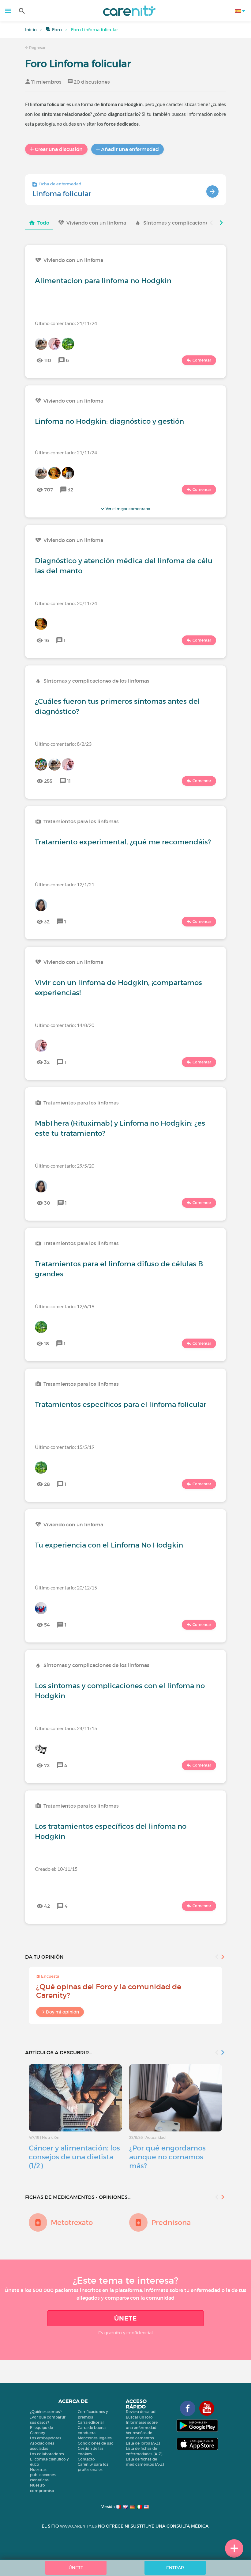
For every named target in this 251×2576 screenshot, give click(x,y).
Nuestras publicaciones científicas (43, 2475)
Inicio (31, 30)
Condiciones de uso (96, 2443)
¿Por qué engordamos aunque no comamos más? (167, 2157)
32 (70, 490)
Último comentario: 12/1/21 (65, 884)
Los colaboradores (47, 2454)
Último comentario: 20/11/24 (66, 603)
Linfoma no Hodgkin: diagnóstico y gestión (109, 421)
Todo (43, 223)
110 (48, 360)
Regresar (37, 48)
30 (47, 1203)
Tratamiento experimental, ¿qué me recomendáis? (123, 842)
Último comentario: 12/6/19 (65, 1306)
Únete (125, 2318)
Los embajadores (46, 2438)
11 (69, 781)
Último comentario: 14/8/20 (65, 1025)
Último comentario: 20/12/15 (66, 1587)
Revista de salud (141, 2412)
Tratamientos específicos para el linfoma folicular (121, 1404)
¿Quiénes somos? (46, 2412)
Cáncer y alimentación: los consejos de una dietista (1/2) (74, 2157)
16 (47, 640)
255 (48, 781)
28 (47, 1484)
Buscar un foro (139, 2417)
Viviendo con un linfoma (96, 223)
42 (47, 1906)
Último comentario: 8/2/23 (63, 744)
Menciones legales (95, 2438)
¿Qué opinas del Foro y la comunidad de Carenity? (109, 1991)
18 (47, 1343)
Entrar (175, 2568)
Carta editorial (91, 2422)
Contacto (86, 2459)
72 (47, 1765)
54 (47, 1625)
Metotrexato (72, 2222)
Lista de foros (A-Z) (143, 2443)
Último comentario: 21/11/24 (66, 323)
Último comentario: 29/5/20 (65, 1166)
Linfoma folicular (62, 194)
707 (49, 490)
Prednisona (171, 2222)
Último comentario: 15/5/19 (65, 1447)
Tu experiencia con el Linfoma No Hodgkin (109, 1545)
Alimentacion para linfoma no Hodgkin (103, 281)
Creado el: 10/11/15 (56, 1869)
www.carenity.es (78, 2526)
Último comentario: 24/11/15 (66, 1728)
